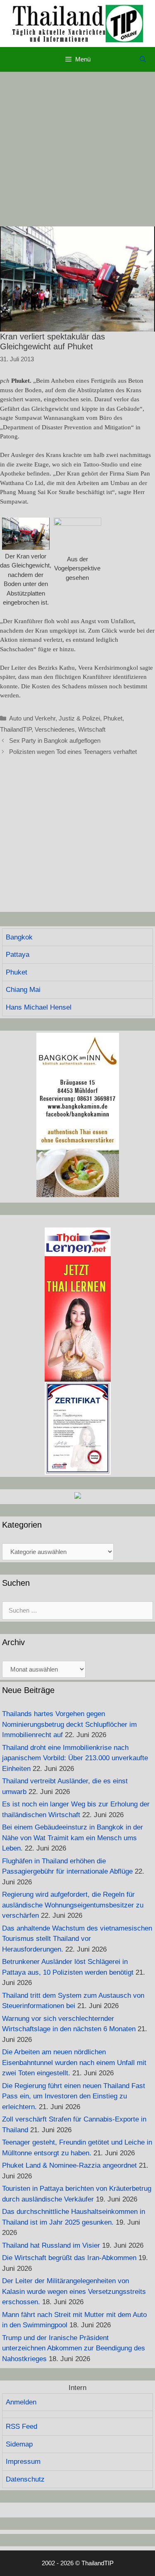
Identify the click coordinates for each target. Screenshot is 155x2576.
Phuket (113, 718)
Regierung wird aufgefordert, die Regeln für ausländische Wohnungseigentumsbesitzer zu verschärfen (73, 1905)
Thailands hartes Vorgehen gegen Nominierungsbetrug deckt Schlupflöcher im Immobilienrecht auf (69, 1724)
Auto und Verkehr (32, 718)
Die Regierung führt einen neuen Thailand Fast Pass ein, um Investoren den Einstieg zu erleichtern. (74, 2096)
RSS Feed (21, 2426)
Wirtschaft (92, 729)
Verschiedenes (55, 729)
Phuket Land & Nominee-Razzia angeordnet (69, 2165)
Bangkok (19, 937)
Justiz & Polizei (79, 718)
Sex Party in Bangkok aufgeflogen (55, 741)
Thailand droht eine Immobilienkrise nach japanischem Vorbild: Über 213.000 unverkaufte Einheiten (75, 1758)
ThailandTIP (16, 729)
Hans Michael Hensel (39, 1007)
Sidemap (19, 2444)
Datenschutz (25, 2479)
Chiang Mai (23, 990)
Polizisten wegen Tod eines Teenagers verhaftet (73, 752)
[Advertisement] (77, 149)
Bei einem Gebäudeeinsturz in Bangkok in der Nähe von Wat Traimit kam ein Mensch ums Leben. (73, 1838)
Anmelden (21, 2402)
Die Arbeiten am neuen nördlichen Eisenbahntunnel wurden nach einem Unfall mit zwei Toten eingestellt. (74, 2063)
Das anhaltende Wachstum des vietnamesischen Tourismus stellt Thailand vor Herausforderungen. (77, 1939)
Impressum (23, 2462)
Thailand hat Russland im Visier (51, 2245)
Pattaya (18, 955)
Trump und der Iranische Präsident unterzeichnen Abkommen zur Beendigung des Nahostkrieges (74, 2348)
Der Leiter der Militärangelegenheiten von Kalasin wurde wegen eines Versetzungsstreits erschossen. (74, 2291)
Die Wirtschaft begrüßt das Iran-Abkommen (69, 2258)
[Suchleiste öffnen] (143, 59)
